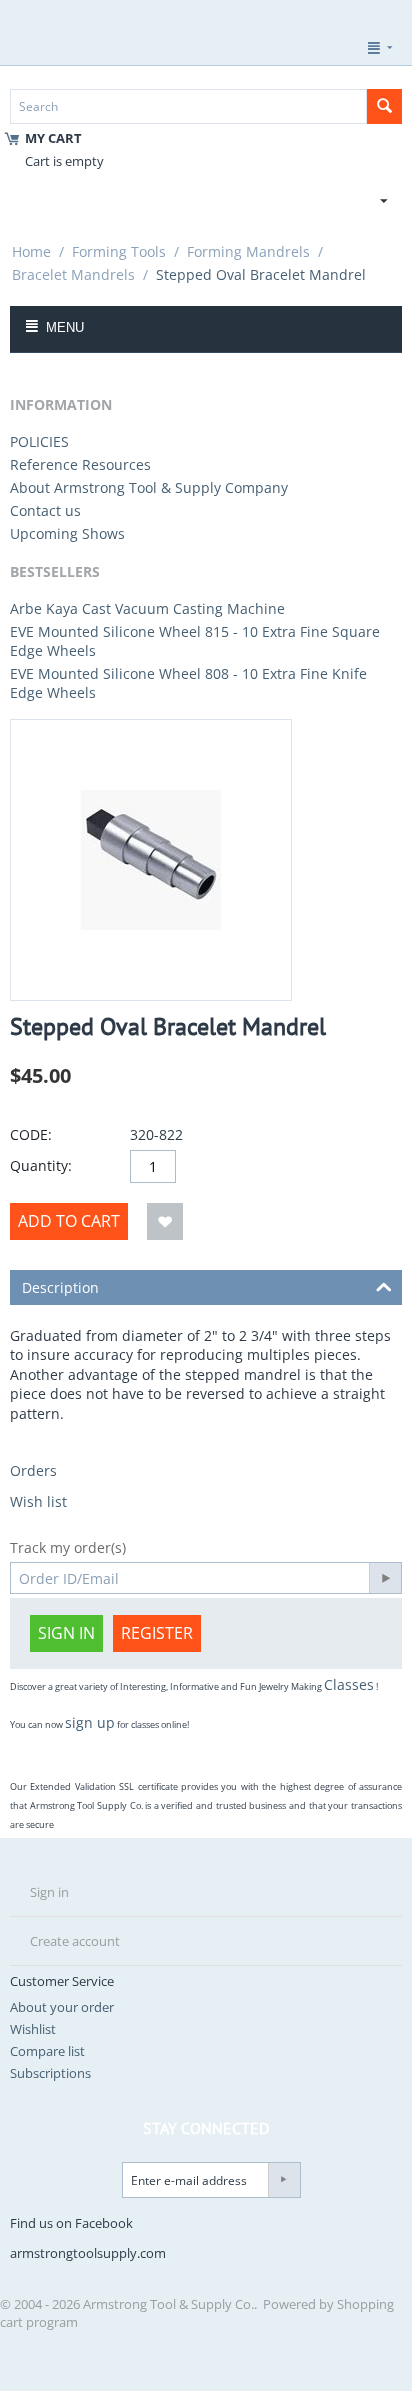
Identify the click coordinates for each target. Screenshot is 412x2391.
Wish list (38, 1501)
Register (157, 1633)
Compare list (47, 2051)
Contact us (45, 510)
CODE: (31, 1134)
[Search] (384, 106)
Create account (75, 1941)
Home (31, 251)
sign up (90, 1722)
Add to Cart (69, 1221)
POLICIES (39, 441)
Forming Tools (119, 251)
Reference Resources (80, 464)
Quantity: (41, 1165)
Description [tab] (60, 1287)
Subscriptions (50, 2073)
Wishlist (33, 2029)
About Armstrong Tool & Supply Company (149, 487)
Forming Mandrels (248, 251)
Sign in (66, 1633)
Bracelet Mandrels (73, 274)
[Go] (385, 1578)
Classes (349, 1684)
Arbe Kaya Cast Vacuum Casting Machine (147, 608)
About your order (62, 2007)
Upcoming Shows (67, 533)
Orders (33, 1470)
